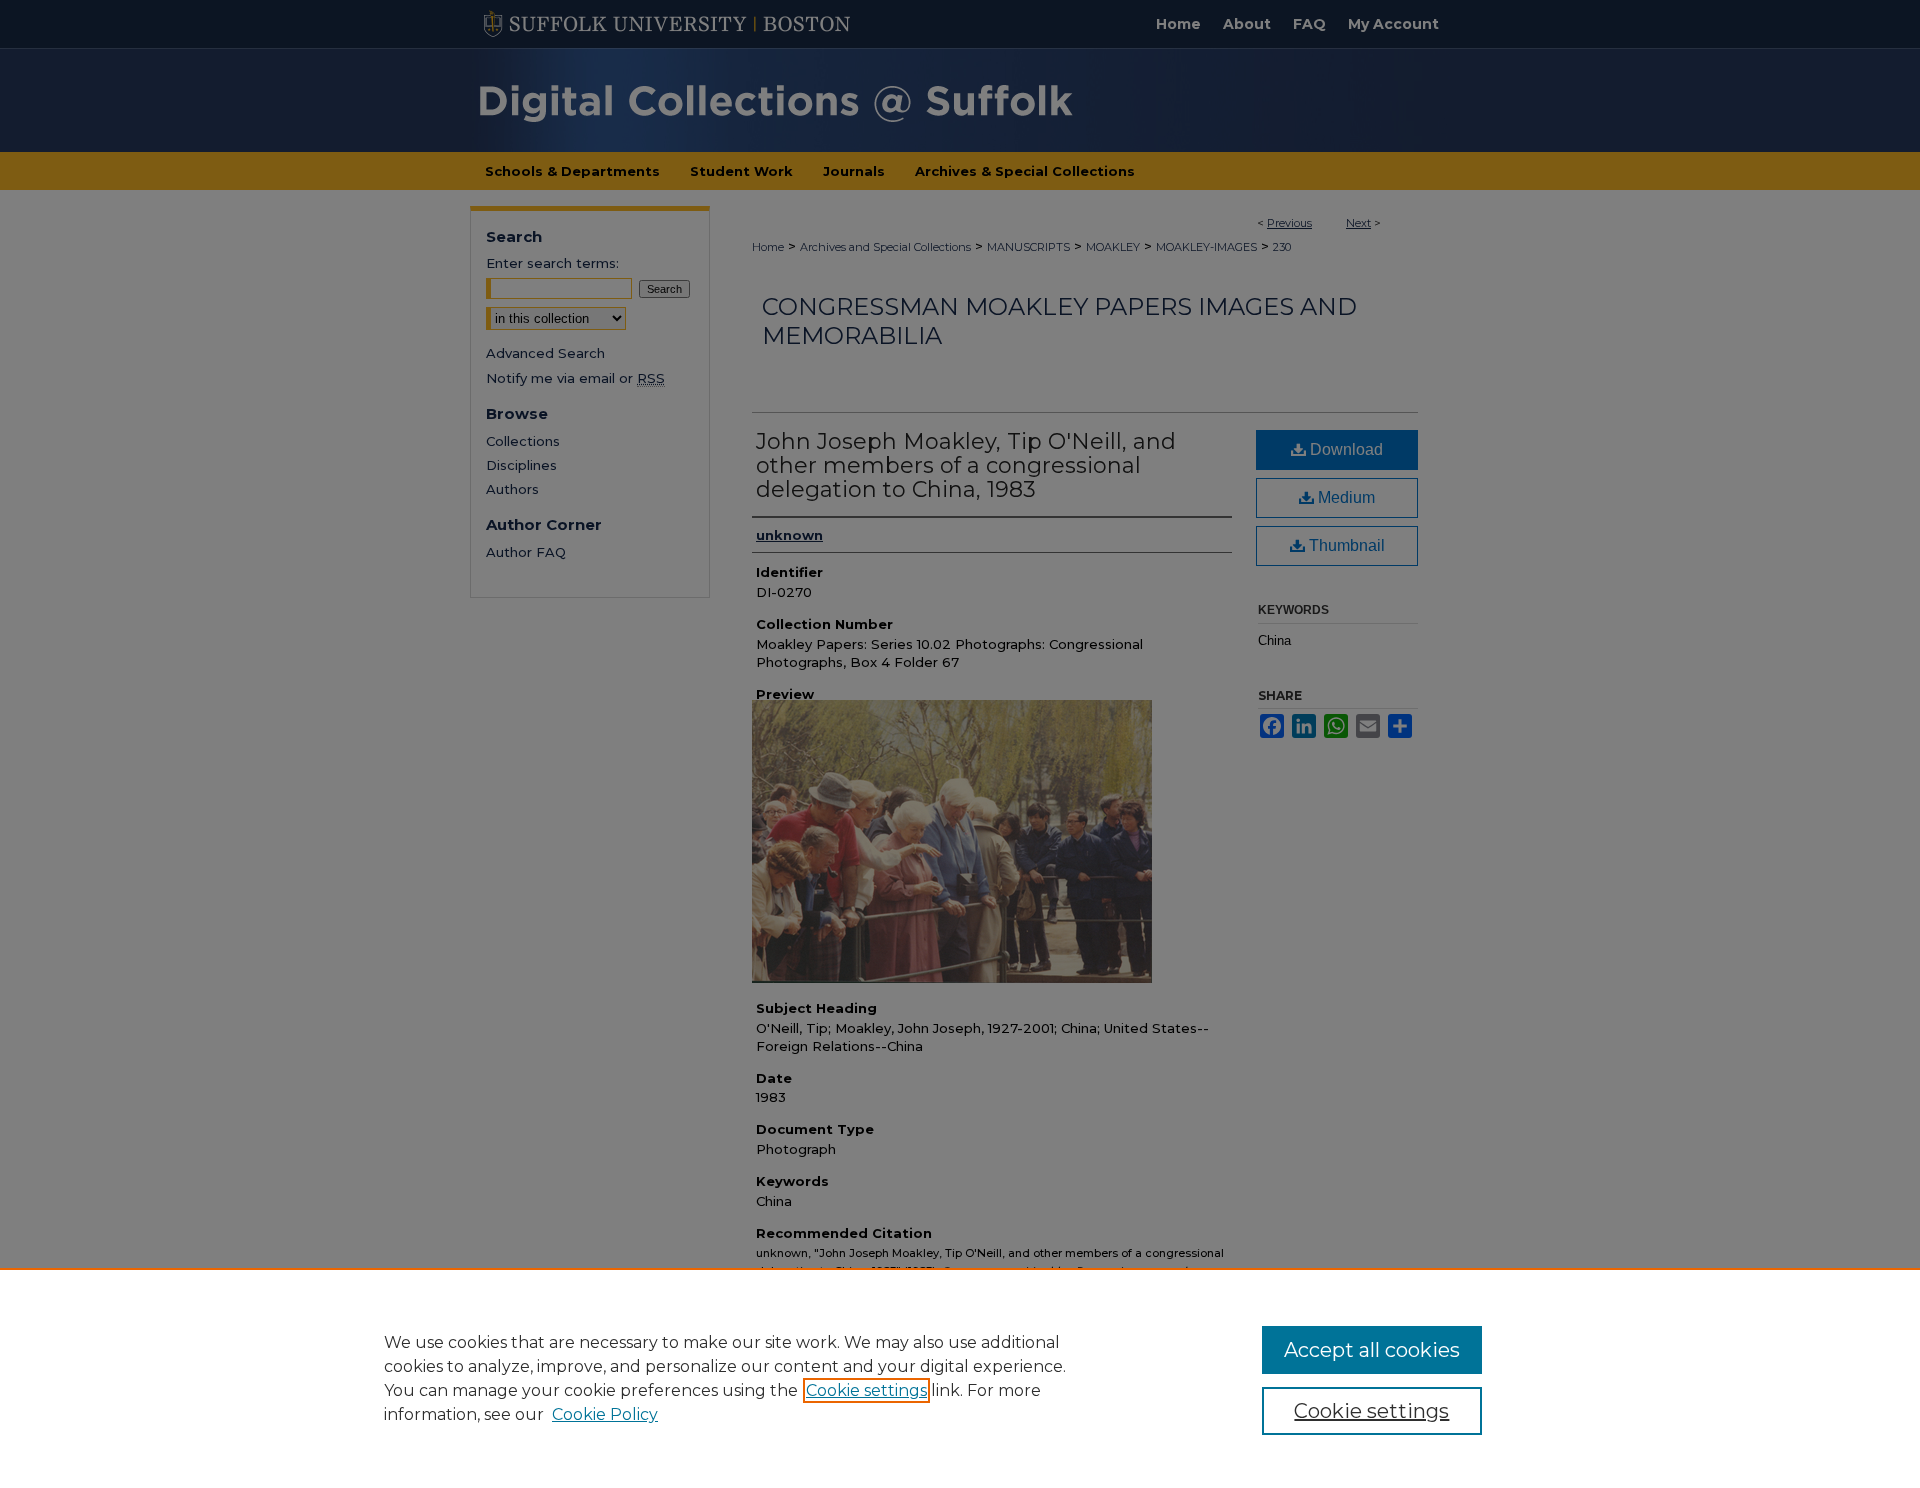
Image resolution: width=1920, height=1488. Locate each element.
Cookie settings (866, 1390)
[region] (960, 1378)
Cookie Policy (605, 1414)
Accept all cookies (1372, 1350)
